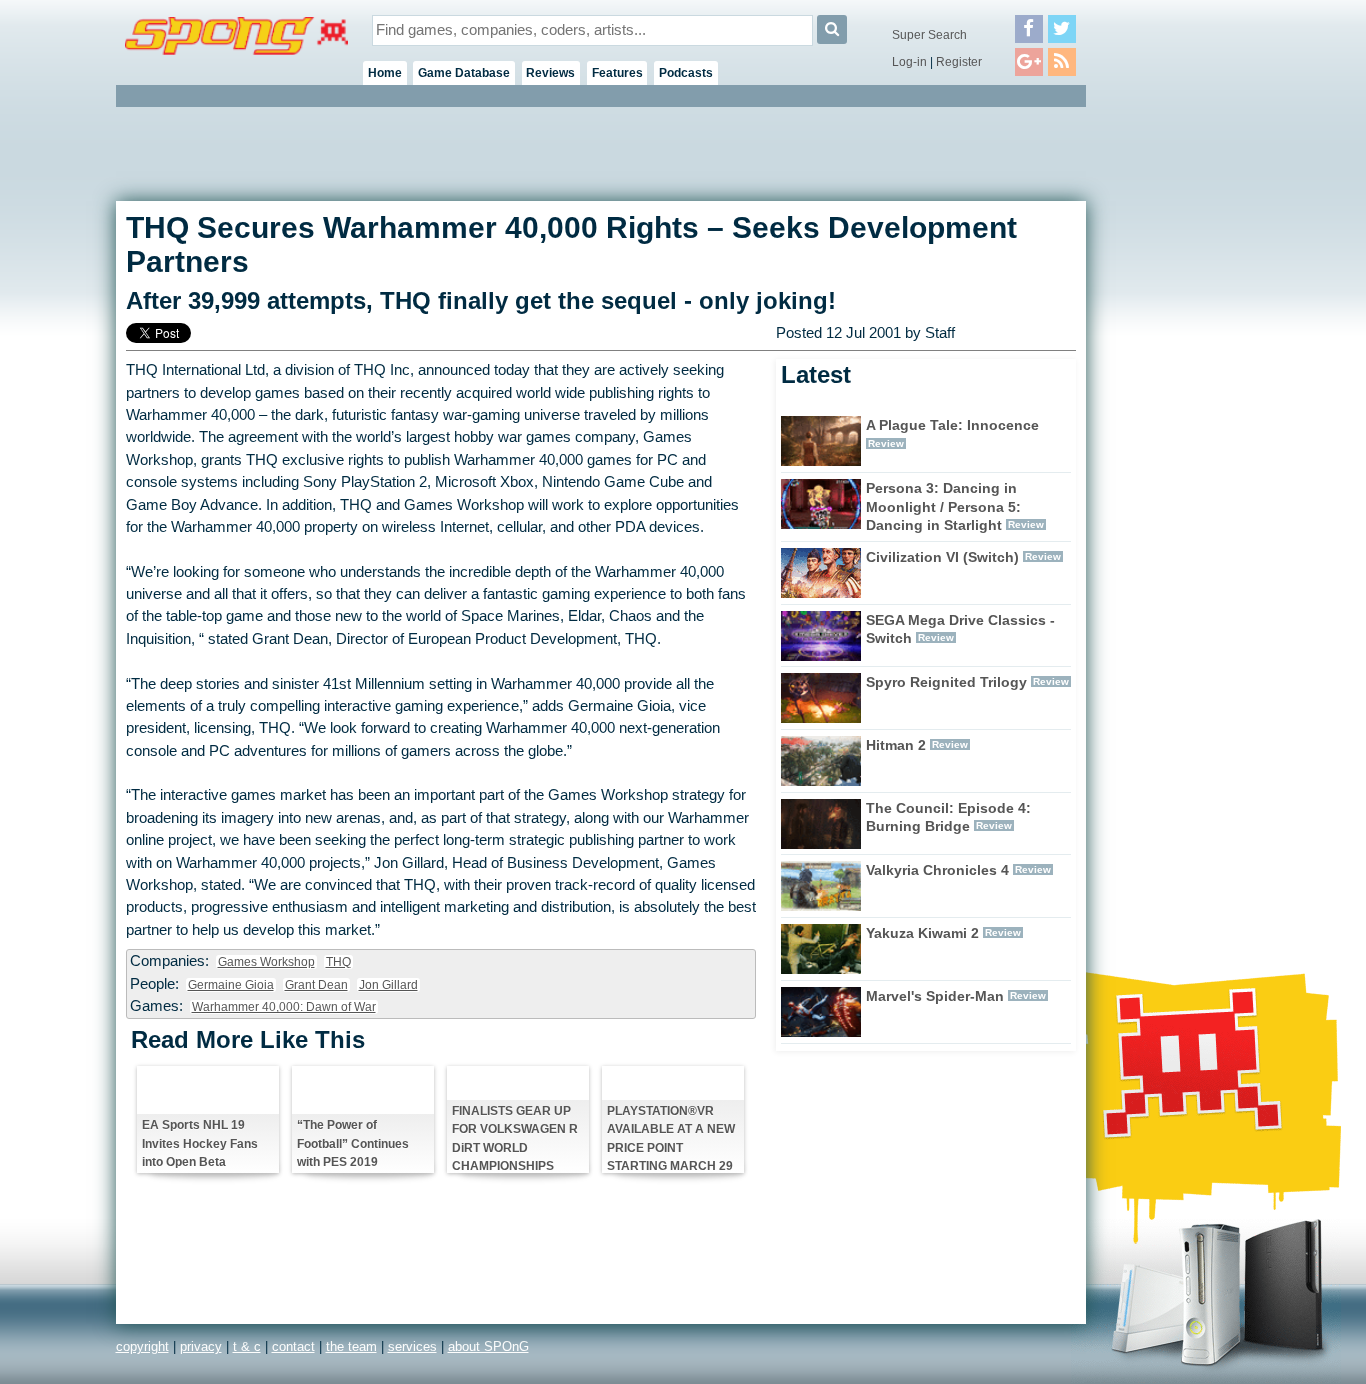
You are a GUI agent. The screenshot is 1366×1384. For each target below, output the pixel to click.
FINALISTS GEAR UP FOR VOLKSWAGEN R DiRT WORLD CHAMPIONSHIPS (515, 1138)
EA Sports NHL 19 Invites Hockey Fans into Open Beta (200, 1143)
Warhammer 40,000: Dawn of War (284, 1007)
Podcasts (686, 73)
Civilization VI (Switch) (942, 557)
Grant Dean (316, 985)
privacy (201, 1346)
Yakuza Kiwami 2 (922, 933)
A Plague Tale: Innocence (952, 425)
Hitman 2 (896, 745)
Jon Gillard (388, 985)
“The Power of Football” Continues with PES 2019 (353, 1143)
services (412, 1346)
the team (351, 1346)
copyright (142, 1346)
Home (385, 73)
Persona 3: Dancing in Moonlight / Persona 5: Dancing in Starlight (943, 507)
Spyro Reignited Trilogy (946, 682)
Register (959, 62)
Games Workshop (266, 962)
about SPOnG (488, 1346)
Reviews (550, 73)
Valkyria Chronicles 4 (937, 870)
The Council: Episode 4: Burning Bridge (948, 817)
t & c (247, 1346)
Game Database (464, 73)
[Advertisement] (1176, 410)
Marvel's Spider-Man (935, 996)
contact (293, 1346)
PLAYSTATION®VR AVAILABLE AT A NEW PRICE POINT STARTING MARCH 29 (671, 1138)
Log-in (909, 62)
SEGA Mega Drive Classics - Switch (960, 629)
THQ (338, 962)
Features (617, 73)
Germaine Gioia (231, 985)
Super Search (929, 35)
